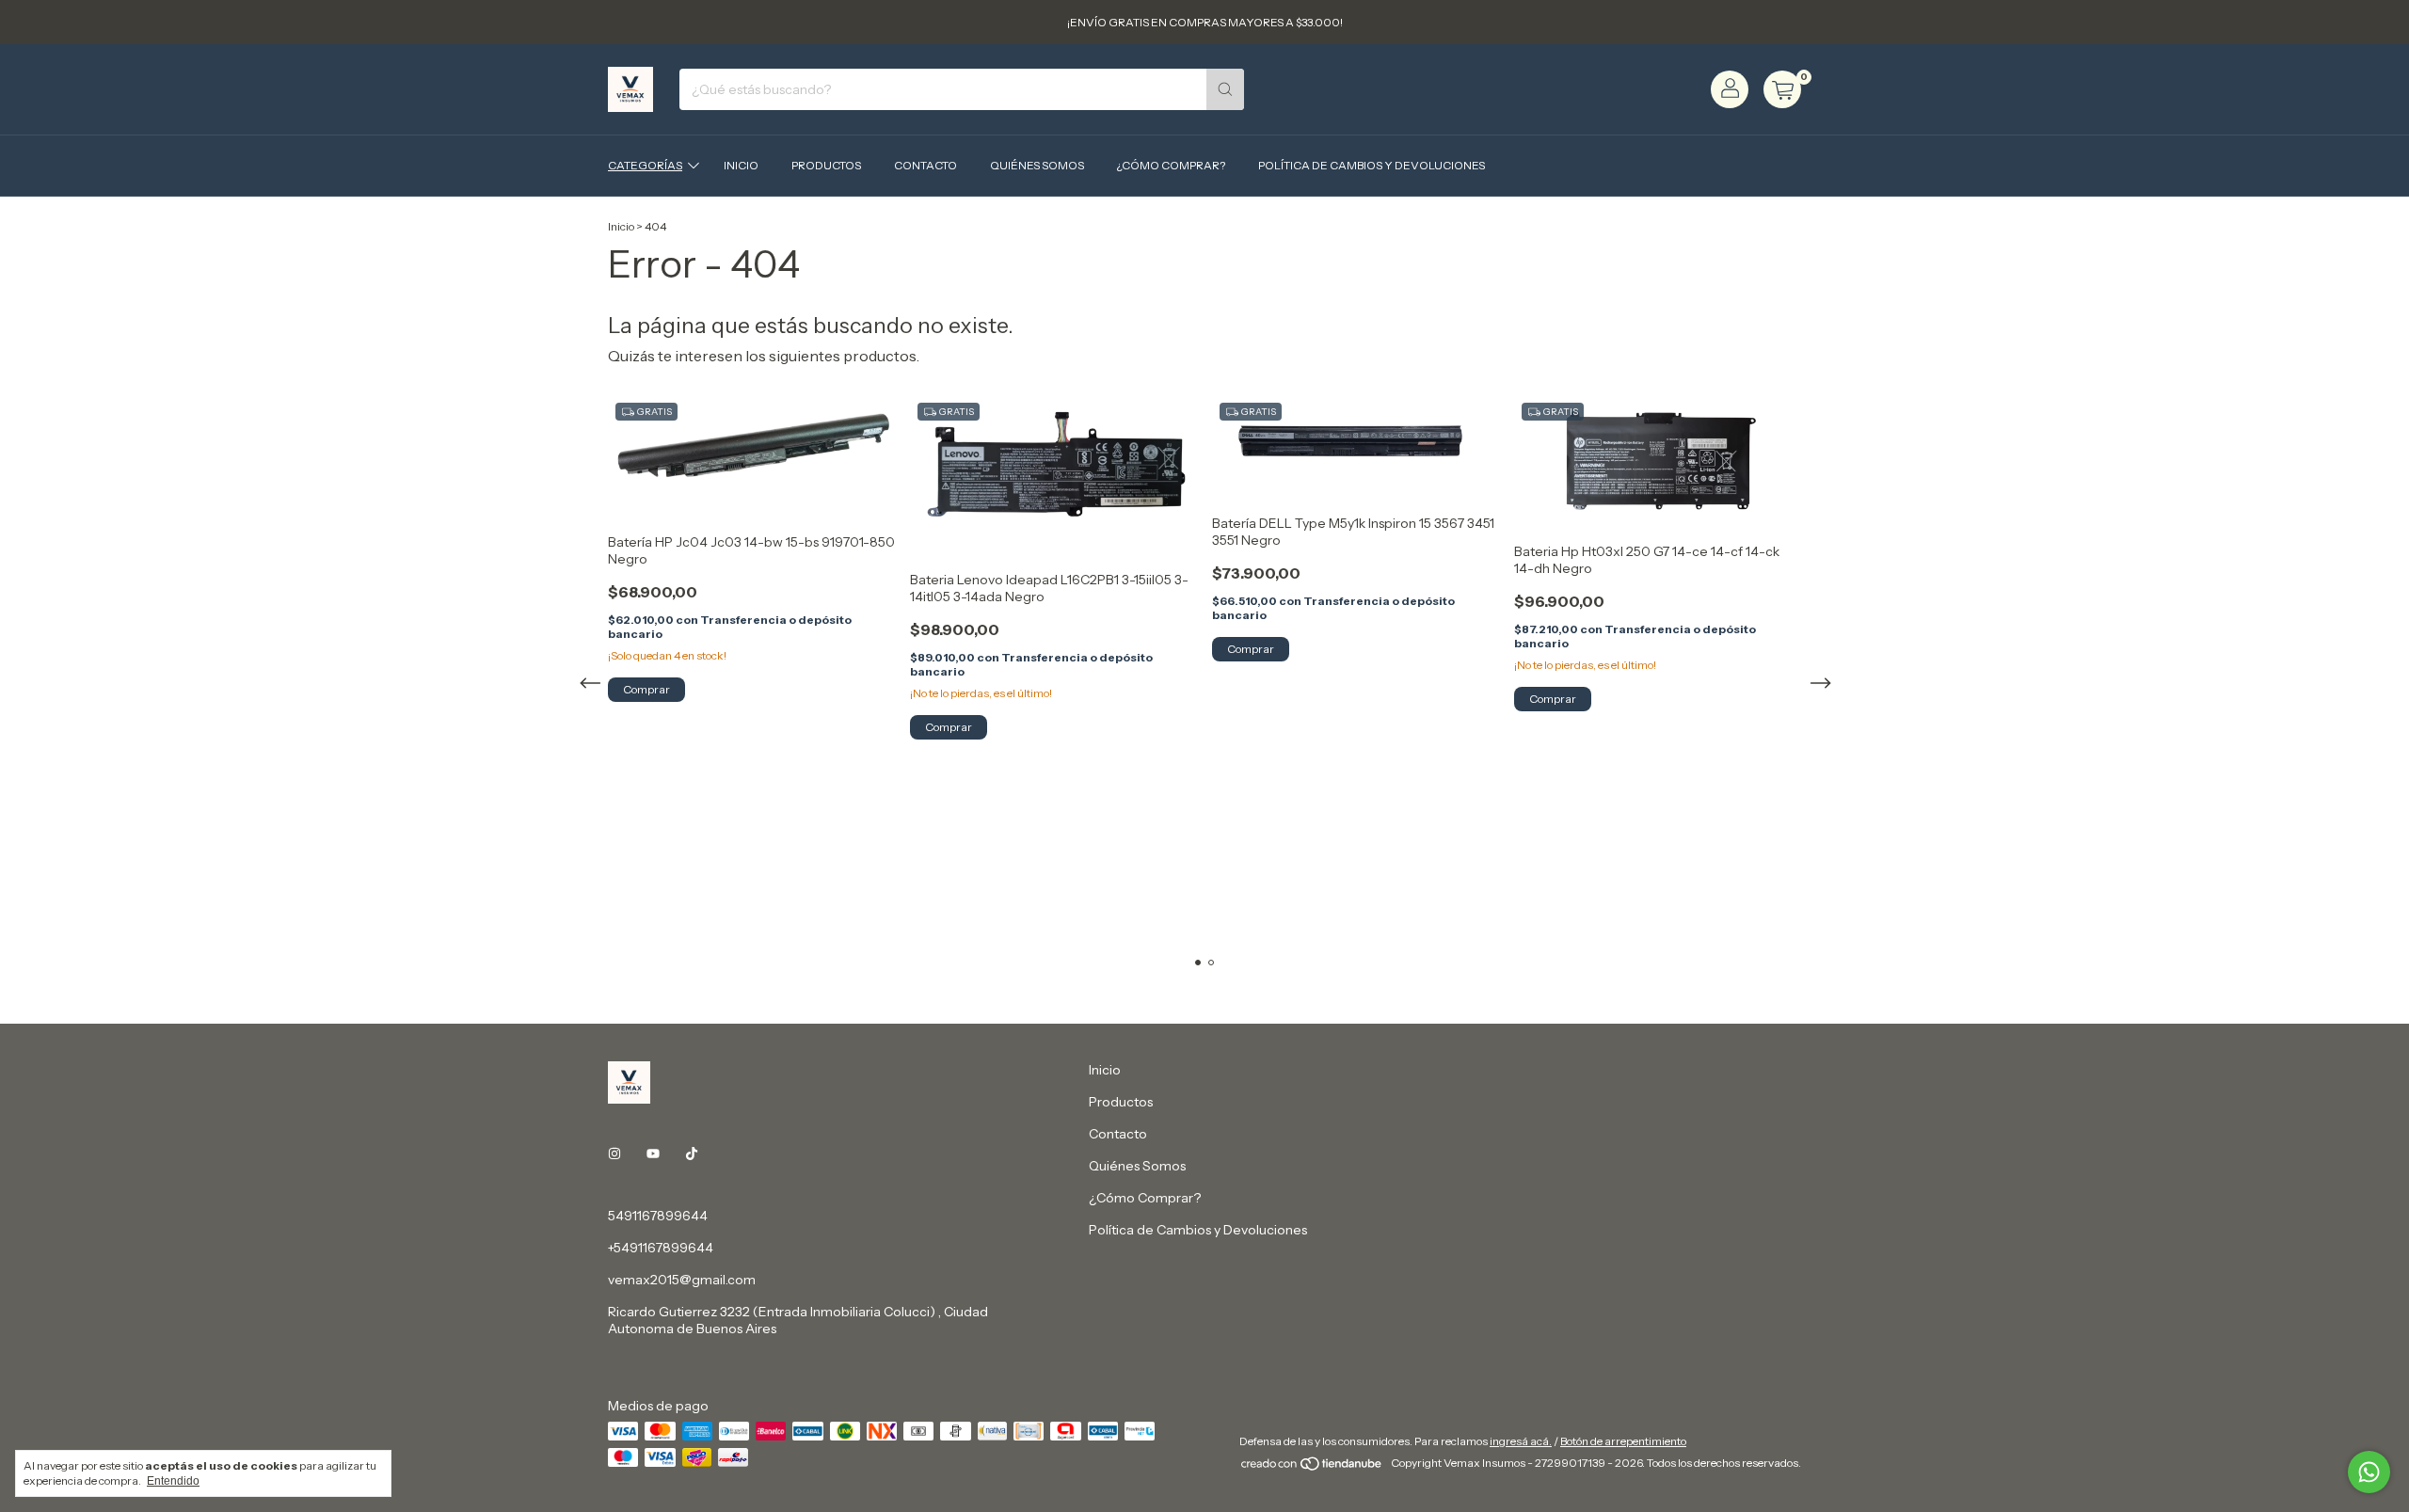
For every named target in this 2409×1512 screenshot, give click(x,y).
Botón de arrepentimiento (1623, 1441)
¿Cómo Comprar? (1171, 165)
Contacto (925, 165)
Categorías (645, 165)
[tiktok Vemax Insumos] (692, 1154)
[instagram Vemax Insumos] (614, 1154)
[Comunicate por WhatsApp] (2369, 1472)
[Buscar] (1225, 89)
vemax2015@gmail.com (682, 1280)
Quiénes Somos (1037, 165)
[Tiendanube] (1312, 1467)
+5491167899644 (661, 1248)
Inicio (741, 165)
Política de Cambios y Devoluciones (1372, 165)
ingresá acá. (1521, 1441)
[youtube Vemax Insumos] (653, 1154)
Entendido (173, 1481)
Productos (826, 165)
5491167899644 (658, 1216)
